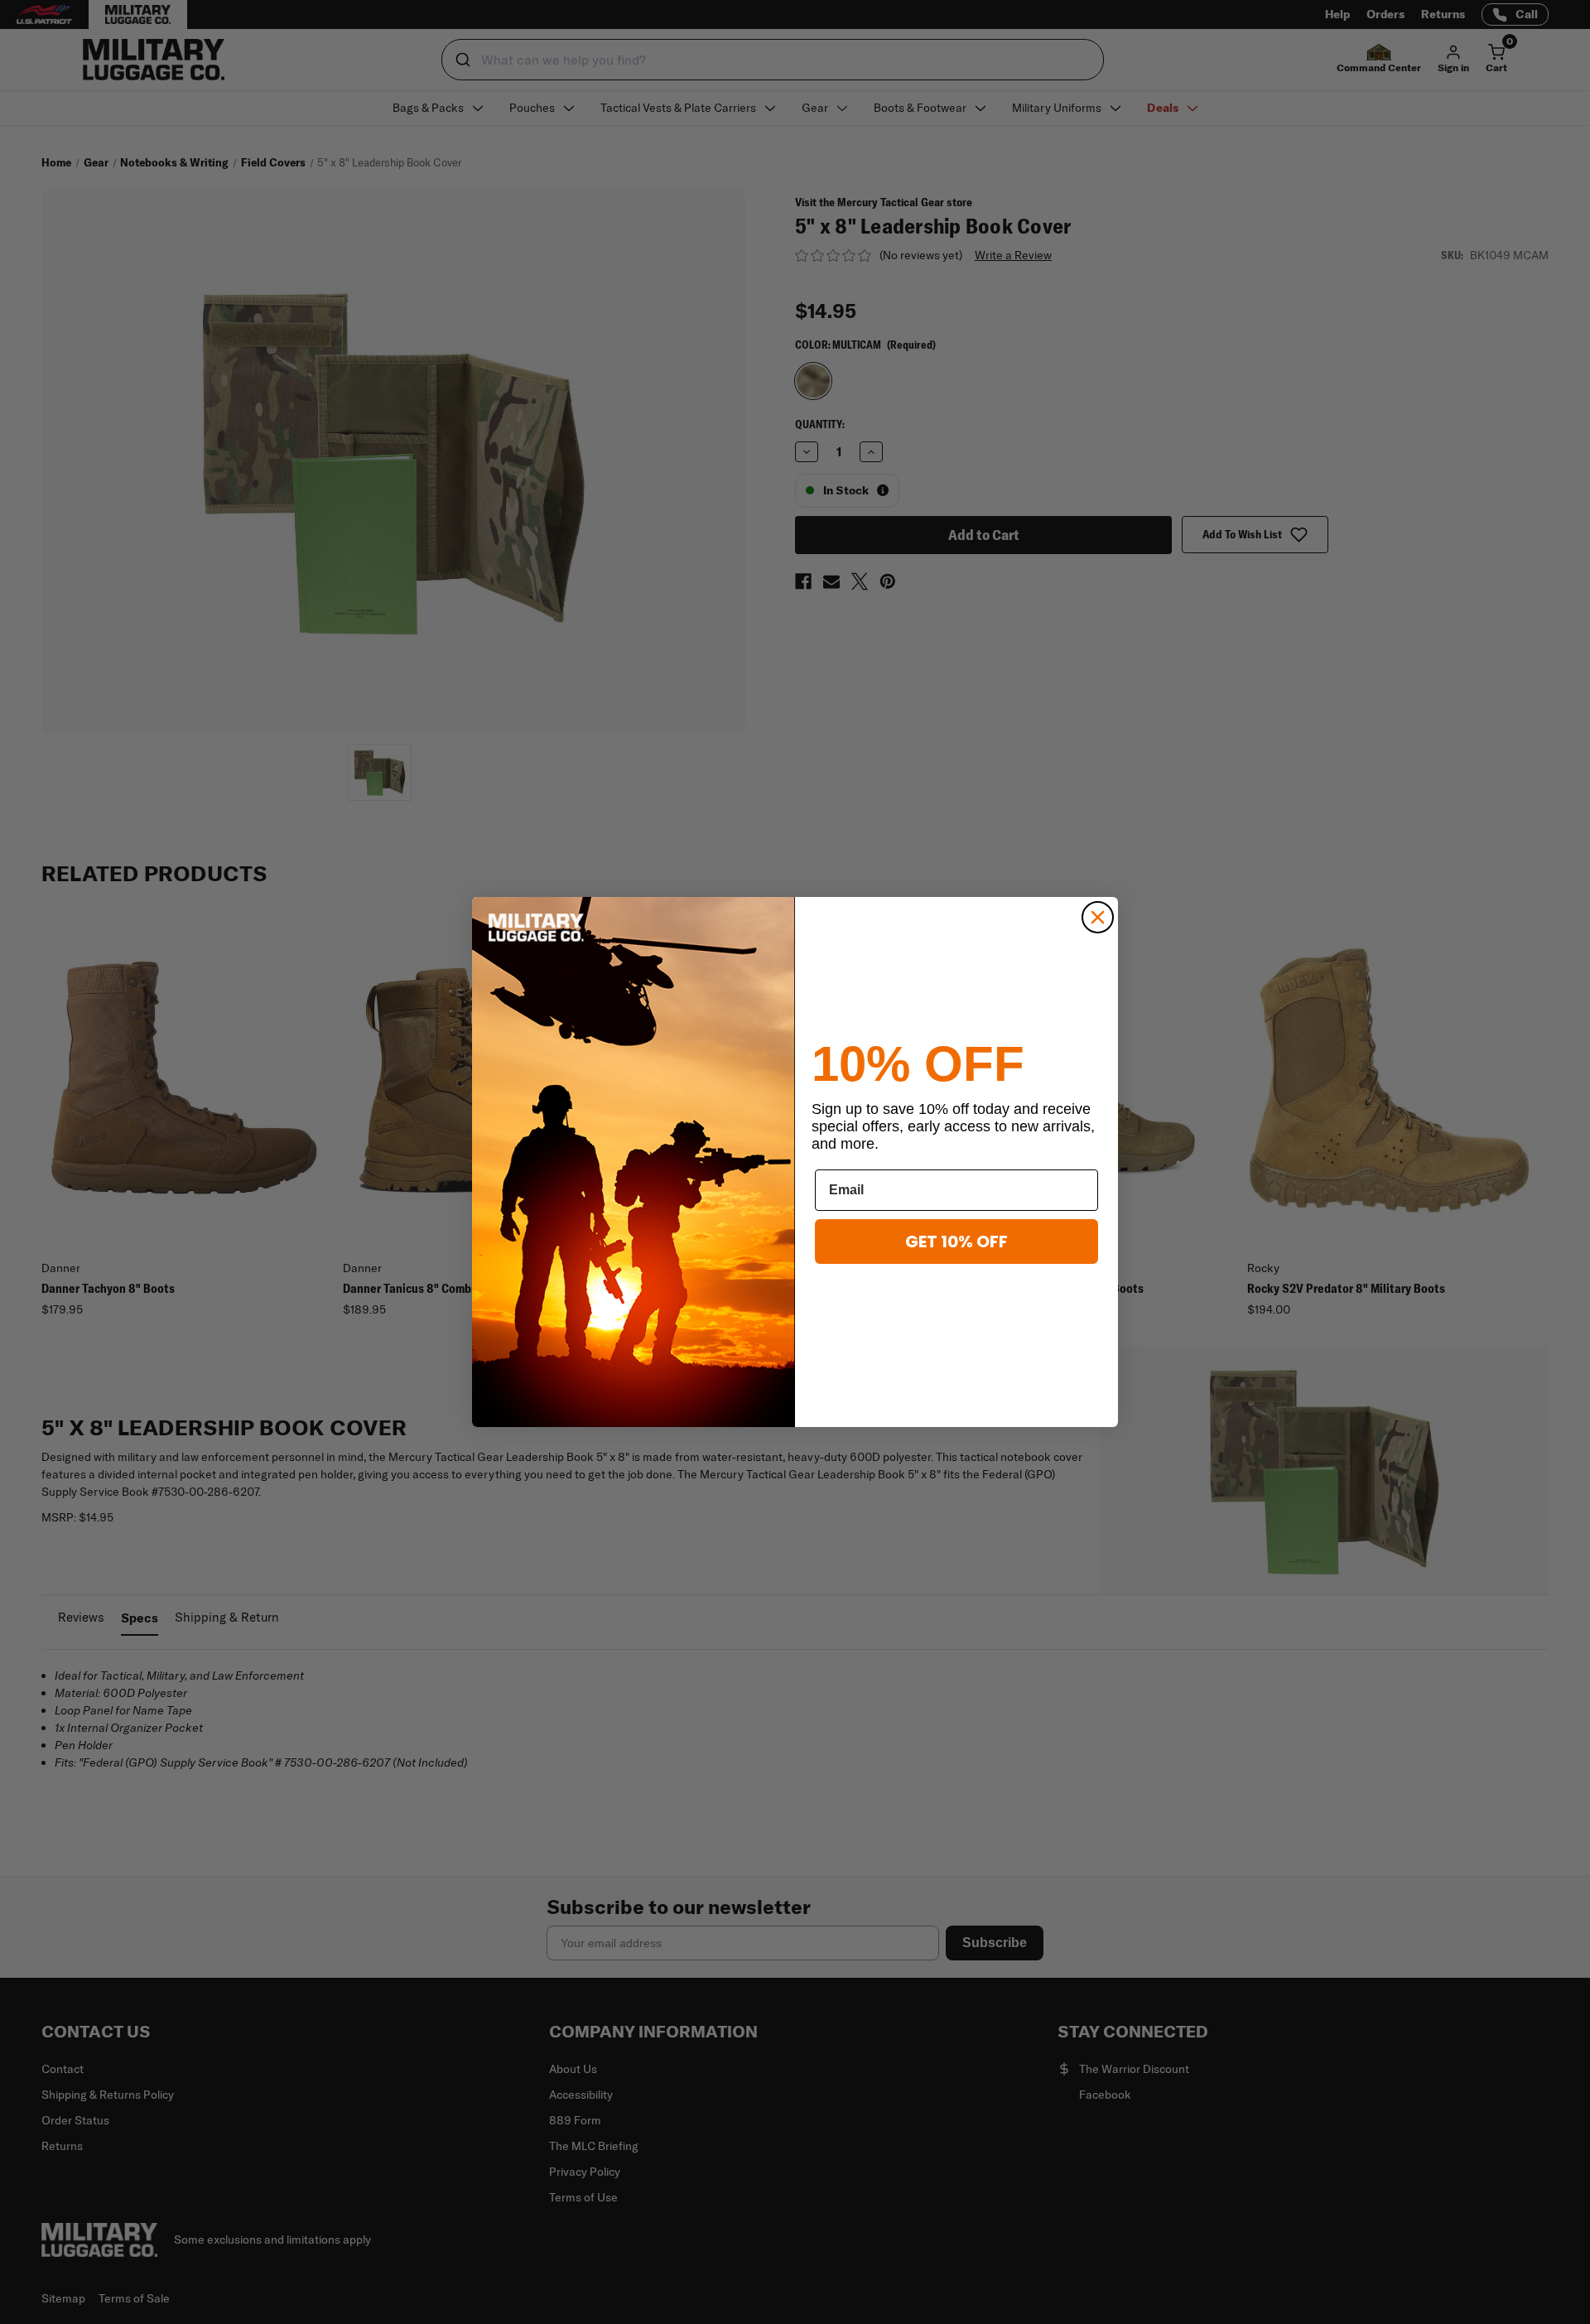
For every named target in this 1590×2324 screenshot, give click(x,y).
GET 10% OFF (956, 1242)
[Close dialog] (1098, 917)
